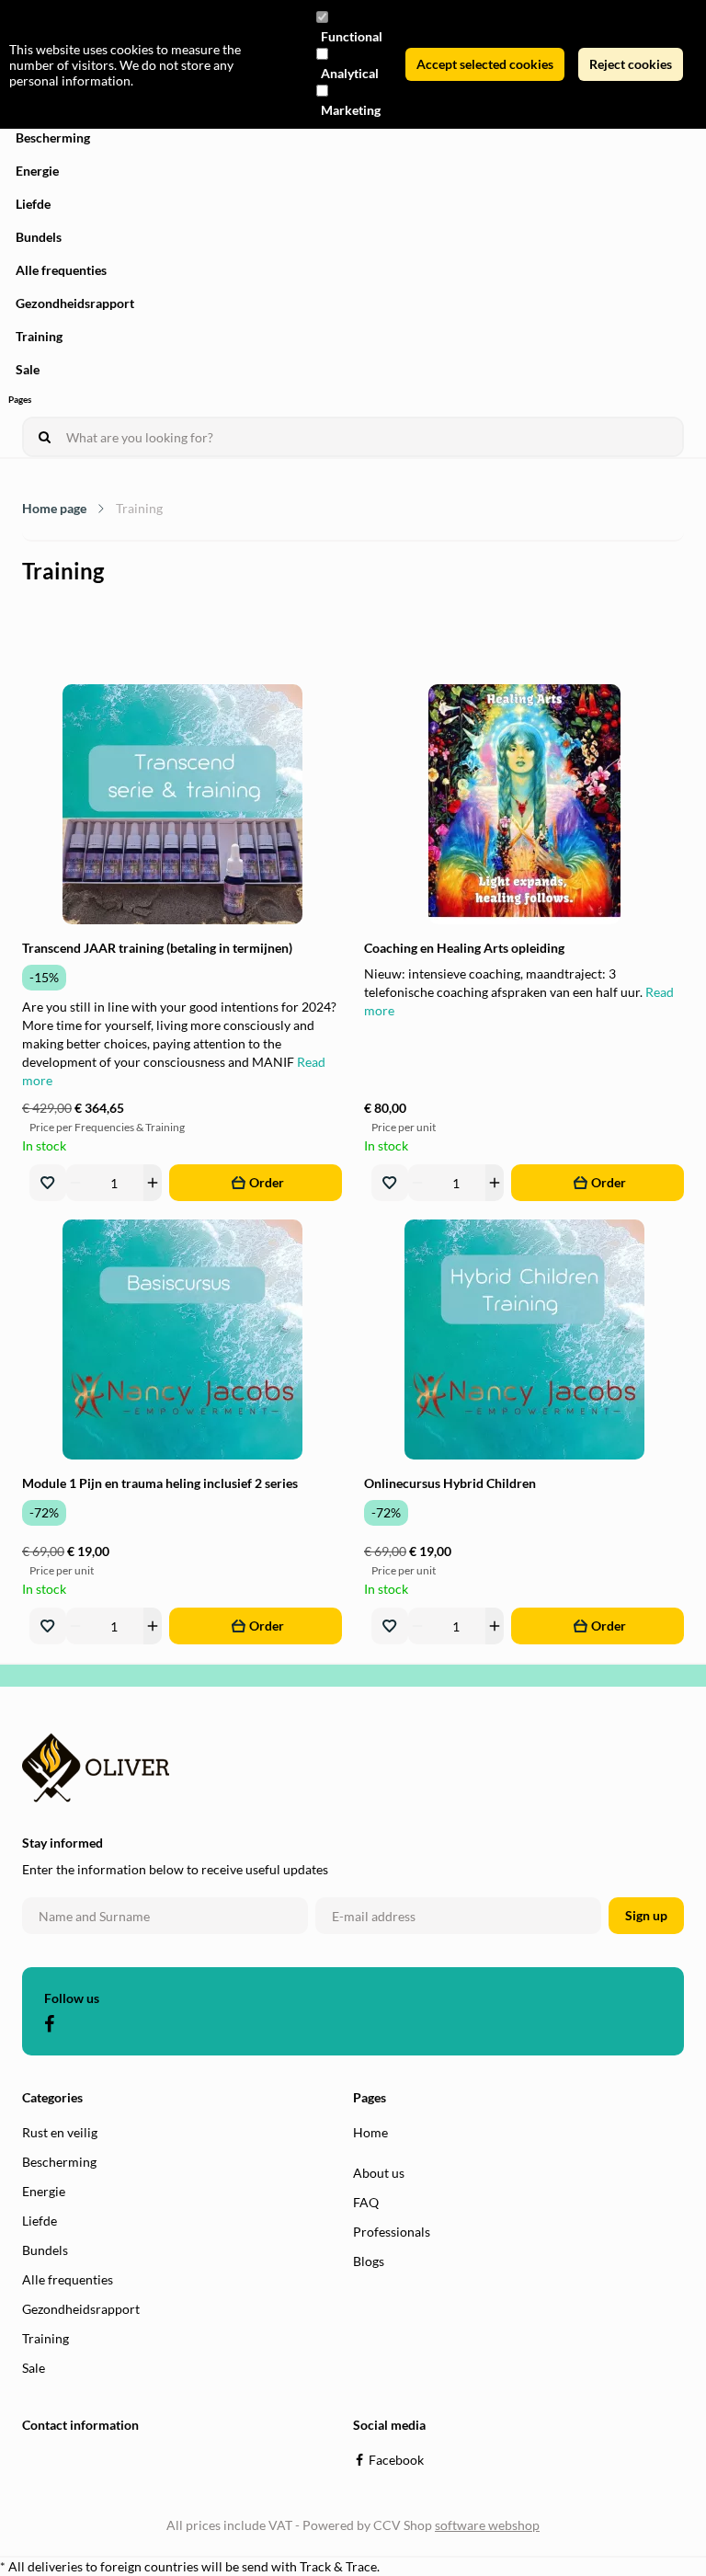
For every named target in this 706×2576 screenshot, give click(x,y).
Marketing (351, 110)
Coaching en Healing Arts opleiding (464, 948)
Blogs (369, 2261)
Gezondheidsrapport (75, 303)
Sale (28, 369)
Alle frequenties (61, 270)
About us (379, 2173)
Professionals (392, 2232)
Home (370, 2132)
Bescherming (53, 137)
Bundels (39, 237)
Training (39, 336)
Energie (37, 171)
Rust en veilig (60, 2132)
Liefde (33, 204)
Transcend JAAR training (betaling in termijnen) (157, 948)
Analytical (350, 73)
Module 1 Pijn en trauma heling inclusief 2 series (160, 1483)
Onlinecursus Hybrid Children (450, 1483)
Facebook (396, 2460)
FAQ (366, 2202)
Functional (352, 36)
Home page (54, 508)
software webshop (487, 2525)
